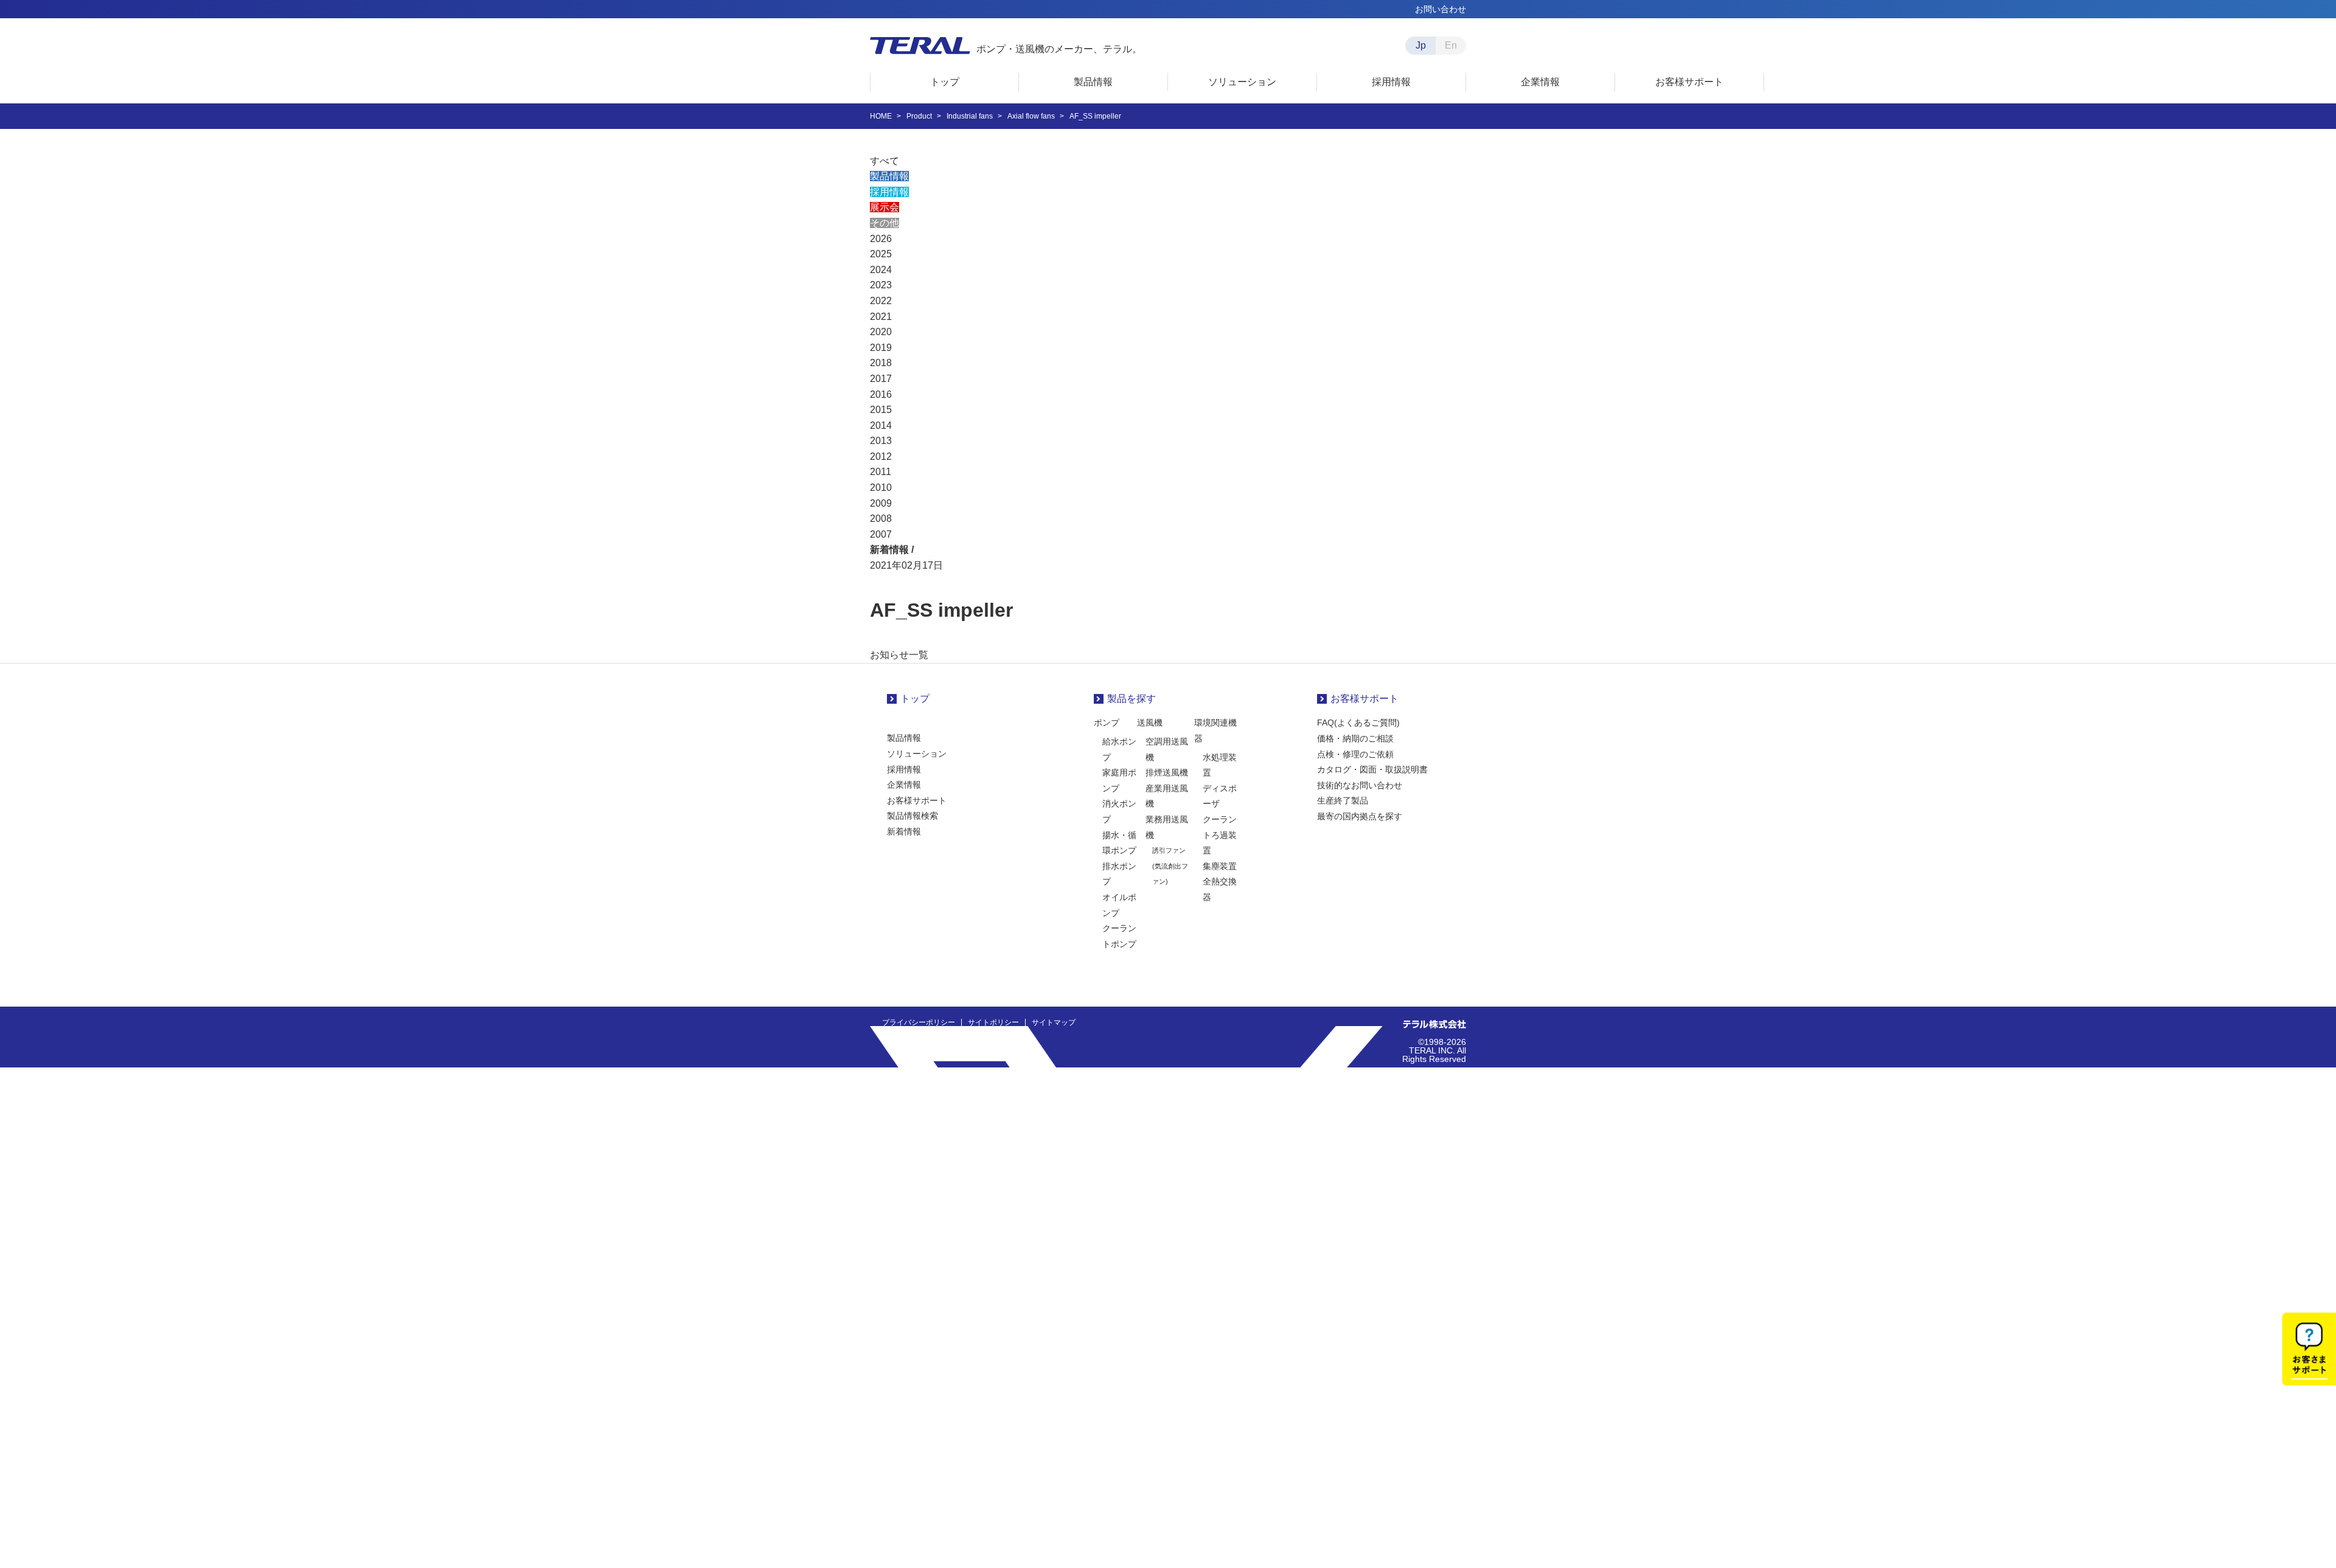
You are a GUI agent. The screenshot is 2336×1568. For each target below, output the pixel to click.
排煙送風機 (1167, 772)
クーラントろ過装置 (1220, 835)
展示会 (885, 207)
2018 (881, 363)
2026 (881, 239)
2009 (881, 503)
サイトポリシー (993, 1022)
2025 (881, 254)
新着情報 (904, 831)
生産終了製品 (1343, 800)
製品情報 (889, 176)
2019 (881, 348)
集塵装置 (1220, 866)
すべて (885, 161)
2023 (881, 285)
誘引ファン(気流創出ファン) (1170, 866)
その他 (885, 223)
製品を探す (1131, 699)
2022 (881, 301)
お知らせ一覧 (899, 655)
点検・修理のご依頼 (1355, 754)
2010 (881, 487)
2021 (881, 317)
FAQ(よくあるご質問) (1358, 723)
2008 (881, 519)
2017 (881, 379)
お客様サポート (917, 800)
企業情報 (904, 785)
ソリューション (917, 754)
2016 (881, 394)
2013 (881, 441)
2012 (881, 456)
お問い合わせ (1441, 9)
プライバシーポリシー (919, 1022)
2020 (881, 332)
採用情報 (889, 192)
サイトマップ (1054, 1022)
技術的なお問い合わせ (1360, 785)
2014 (881, 425)
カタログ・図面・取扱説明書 (1372, 769)
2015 (881, 410)
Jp (1421, 45)
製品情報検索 (912, 816)
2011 (881, 472)
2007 (881, 534)
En (1451, 45)
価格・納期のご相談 (1355, 738)
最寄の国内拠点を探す (1360, 816)
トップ (915, 699)
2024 (881, 270)
